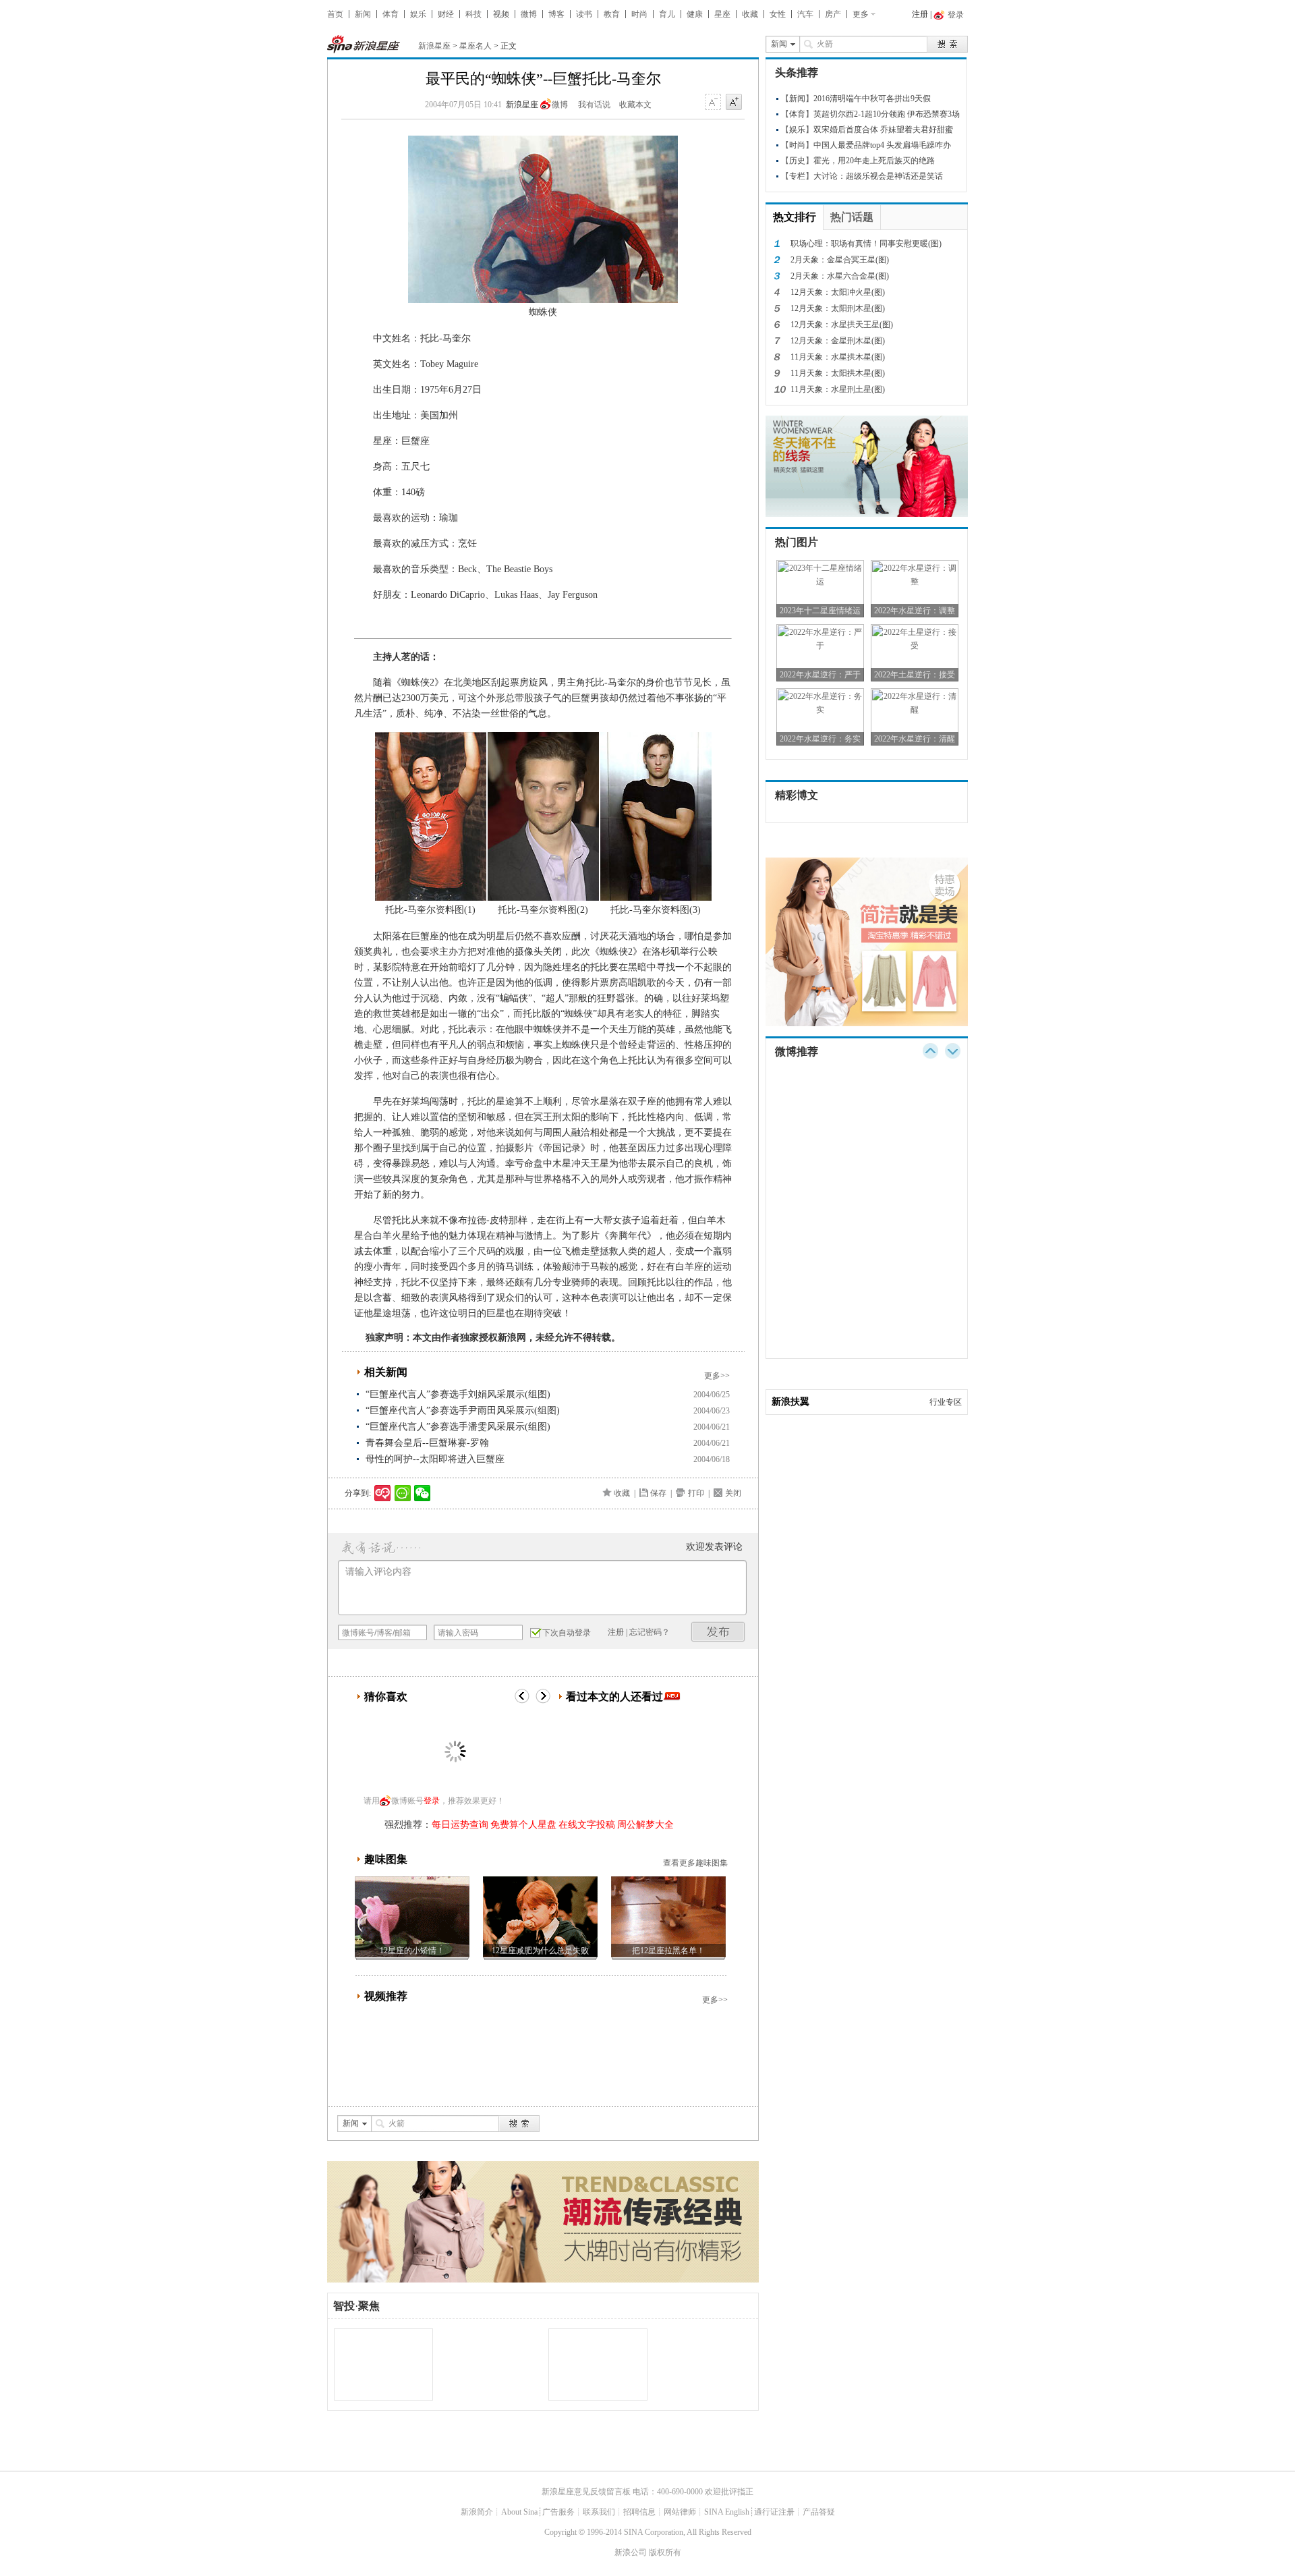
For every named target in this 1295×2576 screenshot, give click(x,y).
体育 (391, 14)
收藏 (750, 14)
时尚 (639, 14)
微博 (529, 14)
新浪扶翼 (790, 1402)
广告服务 (558, 2512)
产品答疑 (819, 2512)
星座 (722, 14)
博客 (556, 14)
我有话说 (594, 105)
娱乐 (418, 14)
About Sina (519, 2512)
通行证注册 (774, 2512)
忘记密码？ (650, 1632)
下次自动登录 (567, 1633)
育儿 (667, 14)
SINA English (727, 2512)
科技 (473, 14)
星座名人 (476, 46)
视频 (501, 14)
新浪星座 (434, 46)
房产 (833, 14)
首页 (335, 14)
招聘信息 (639, 2512)
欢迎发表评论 (714, 1547)
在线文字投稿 (587, 1825)
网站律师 (680, 2512)
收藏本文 (635, 105)
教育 (612, 14)
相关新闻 (386, 1372)
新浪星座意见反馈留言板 (586, 2492)
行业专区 (946, 1402)
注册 (920, 14)
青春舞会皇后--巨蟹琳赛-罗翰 (427, 1443)
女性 (778, 14)
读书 (584, 14)
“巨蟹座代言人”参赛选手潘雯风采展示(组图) (458, 1427)
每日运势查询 (460, 1825)
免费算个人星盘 (523, 1825)
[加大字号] (734, 103)
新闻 (363, 14)
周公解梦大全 (645, 1825)
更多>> (717, 1376)
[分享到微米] (383, 1493)
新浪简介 (477, 2512)
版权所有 (665, 2552)
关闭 (733, 1493)
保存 (658, 1493)
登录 (432, 1801)
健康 (695, 14)
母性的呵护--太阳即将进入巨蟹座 (435, 1459)
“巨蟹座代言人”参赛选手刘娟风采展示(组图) (458, 1394)
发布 (718, 1632)
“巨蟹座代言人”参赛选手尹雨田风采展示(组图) (463, 1410)
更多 (861, 14)
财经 (446, 14)
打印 (696, 1493)
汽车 (805, 14)
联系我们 (599, 2512)
